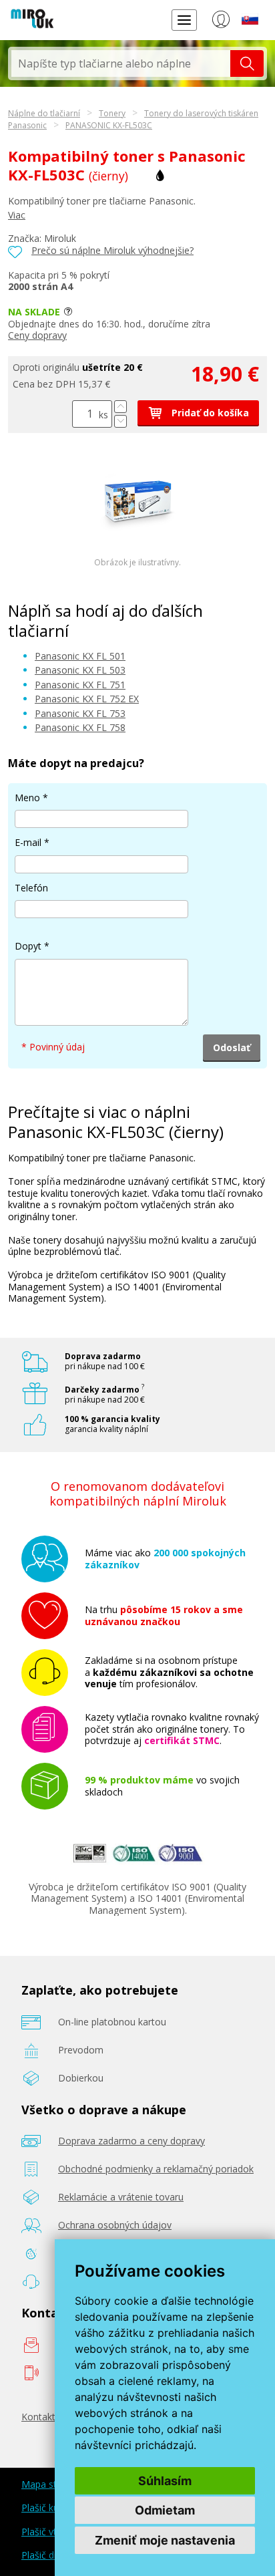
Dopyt (28, 946)
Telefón (31, 888)
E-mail (28, 842)
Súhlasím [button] (165, 2481)
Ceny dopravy (37, 335)
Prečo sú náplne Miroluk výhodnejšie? (112, 250)
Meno (27, 798)
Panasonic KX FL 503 (80, 670)
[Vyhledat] (247, 63)
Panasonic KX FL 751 (80, 685)
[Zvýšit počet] (120, 407)
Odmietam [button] (165, 2510)
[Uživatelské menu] (221, 22)
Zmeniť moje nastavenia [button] (165, 2540)
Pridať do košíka (209, 413)
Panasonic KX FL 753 (80, 713)
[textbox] (121, 63)
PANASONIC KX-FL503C (109, 125)
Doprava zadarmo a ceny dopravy (131, 2141)
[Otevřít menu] (184, 20)
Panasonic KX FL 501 (80, 656)
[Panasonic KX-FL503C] (137, 534)
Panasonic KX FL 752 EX (87, 699)
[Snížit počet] (120, 421)
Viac (17, 215)
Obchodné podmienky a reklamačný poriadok (156, 2169)
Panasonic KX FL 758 (80, 727)
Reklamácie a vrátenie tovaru (121, 2197)
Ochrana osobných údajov (115, 2225)
